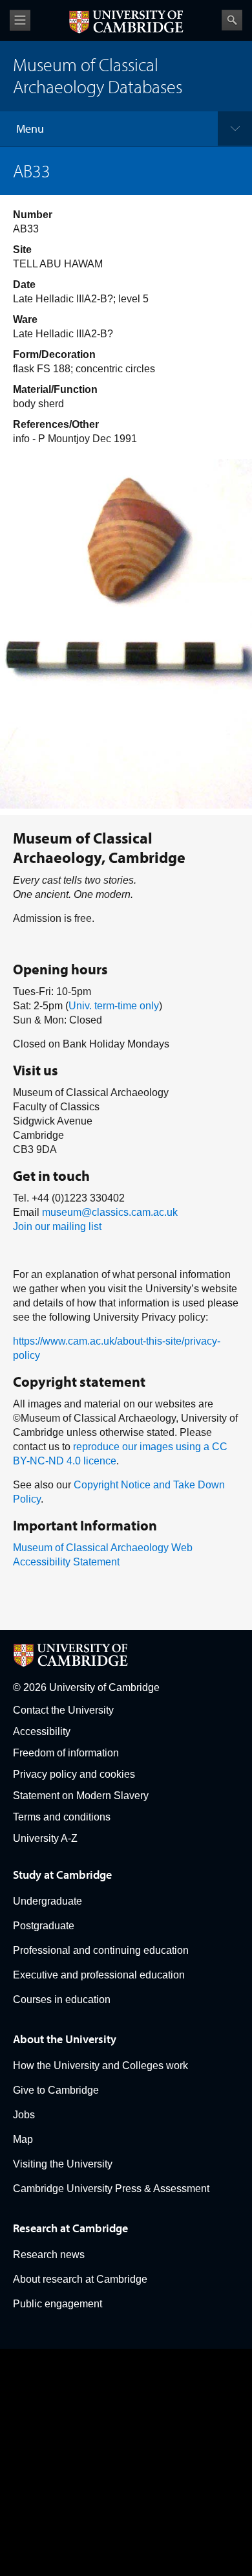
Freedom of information (66, 1753)
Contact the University (63, 1710)
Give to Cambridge (56, 2090)
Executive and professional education (99, 1975)
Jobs (24, 2115)
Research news (49, 2255)
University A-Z (45, 1838)
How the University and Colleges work (100, 2066)
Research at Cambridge (70, 2228)
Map (23, 2139)
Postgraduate (44, 1926)
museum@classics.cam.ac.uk (110, 1212)
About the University (65, 2039)
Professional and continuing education (101, 1950)
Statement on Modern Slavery (81, 1796)
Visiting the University (63, 2164)
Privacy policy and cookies (74, 1774)
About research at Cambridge (80, 2279)
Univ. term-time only (114, 1006)
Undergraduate (47, 1901)
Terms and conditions (62, 1817)
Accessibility (42, 1731)
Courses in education (62, 1999)
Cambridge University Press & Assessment (111, 2189)
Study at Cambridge (62, 1875)
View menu (20, 20)
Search (232, 20)
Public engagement (58, 2304)
